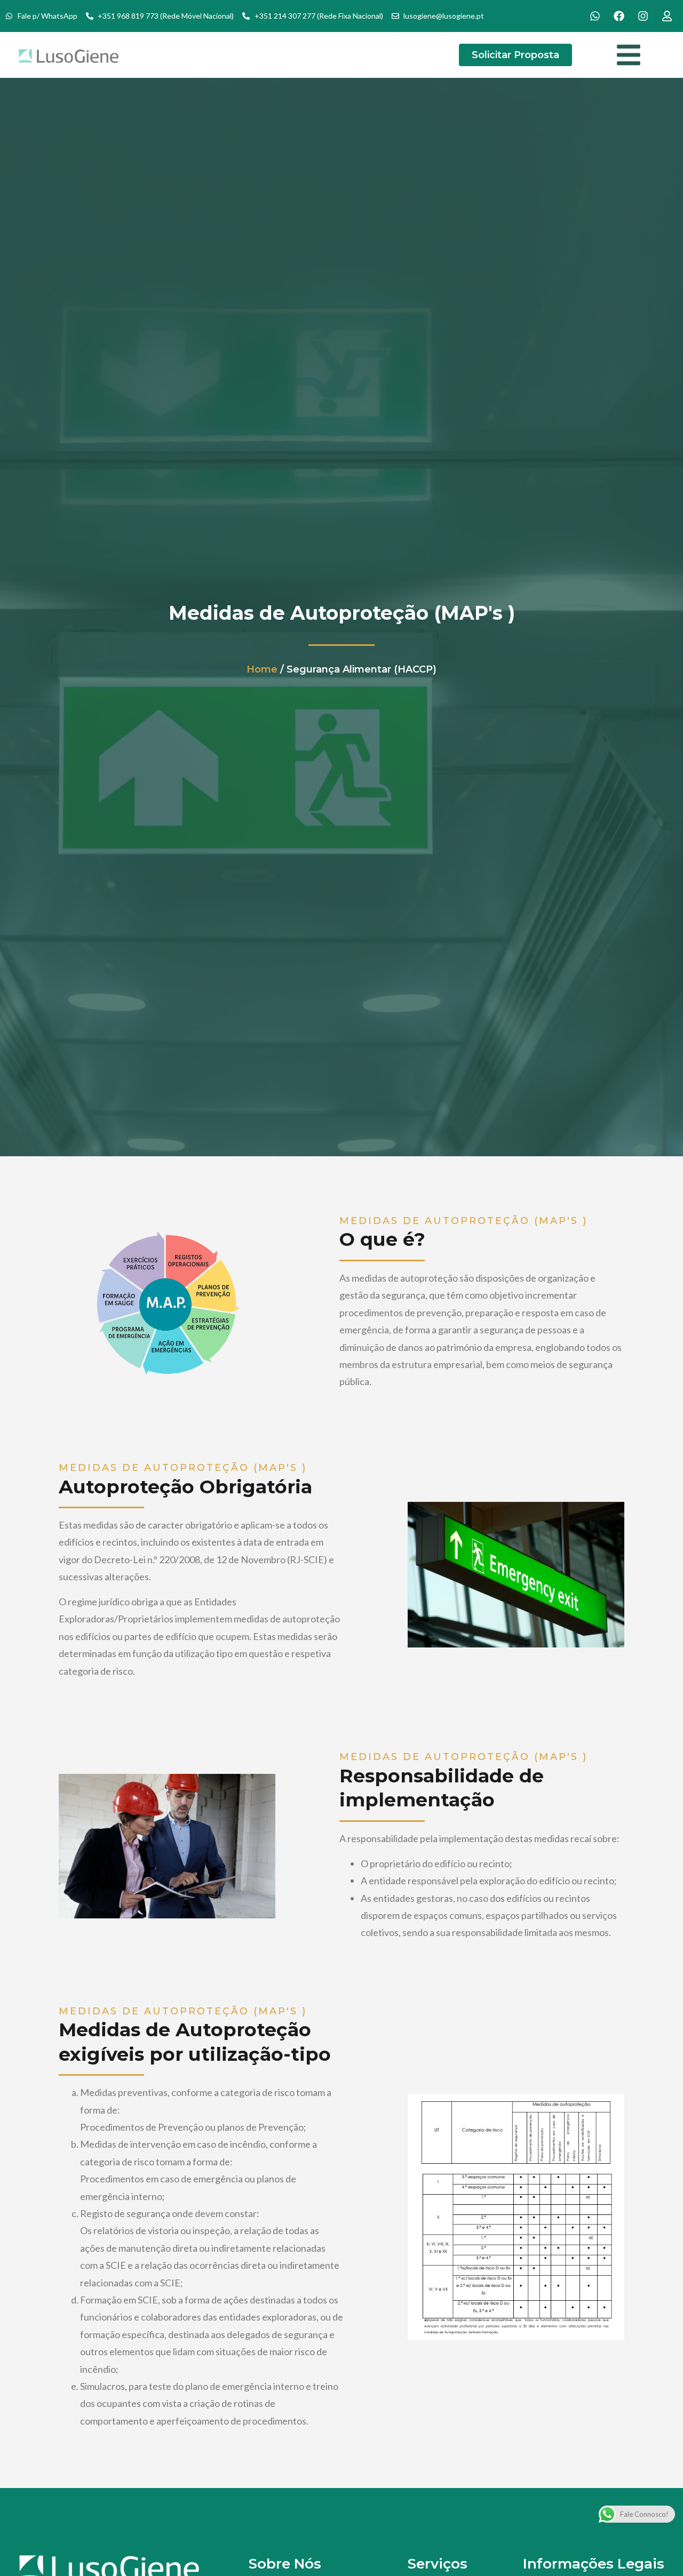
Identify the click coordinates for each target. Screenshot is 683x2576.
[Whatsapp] (595, 16)
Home (262, 669)
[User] (667, 16)
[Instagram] (643, 16)
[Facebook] (619, 16)
